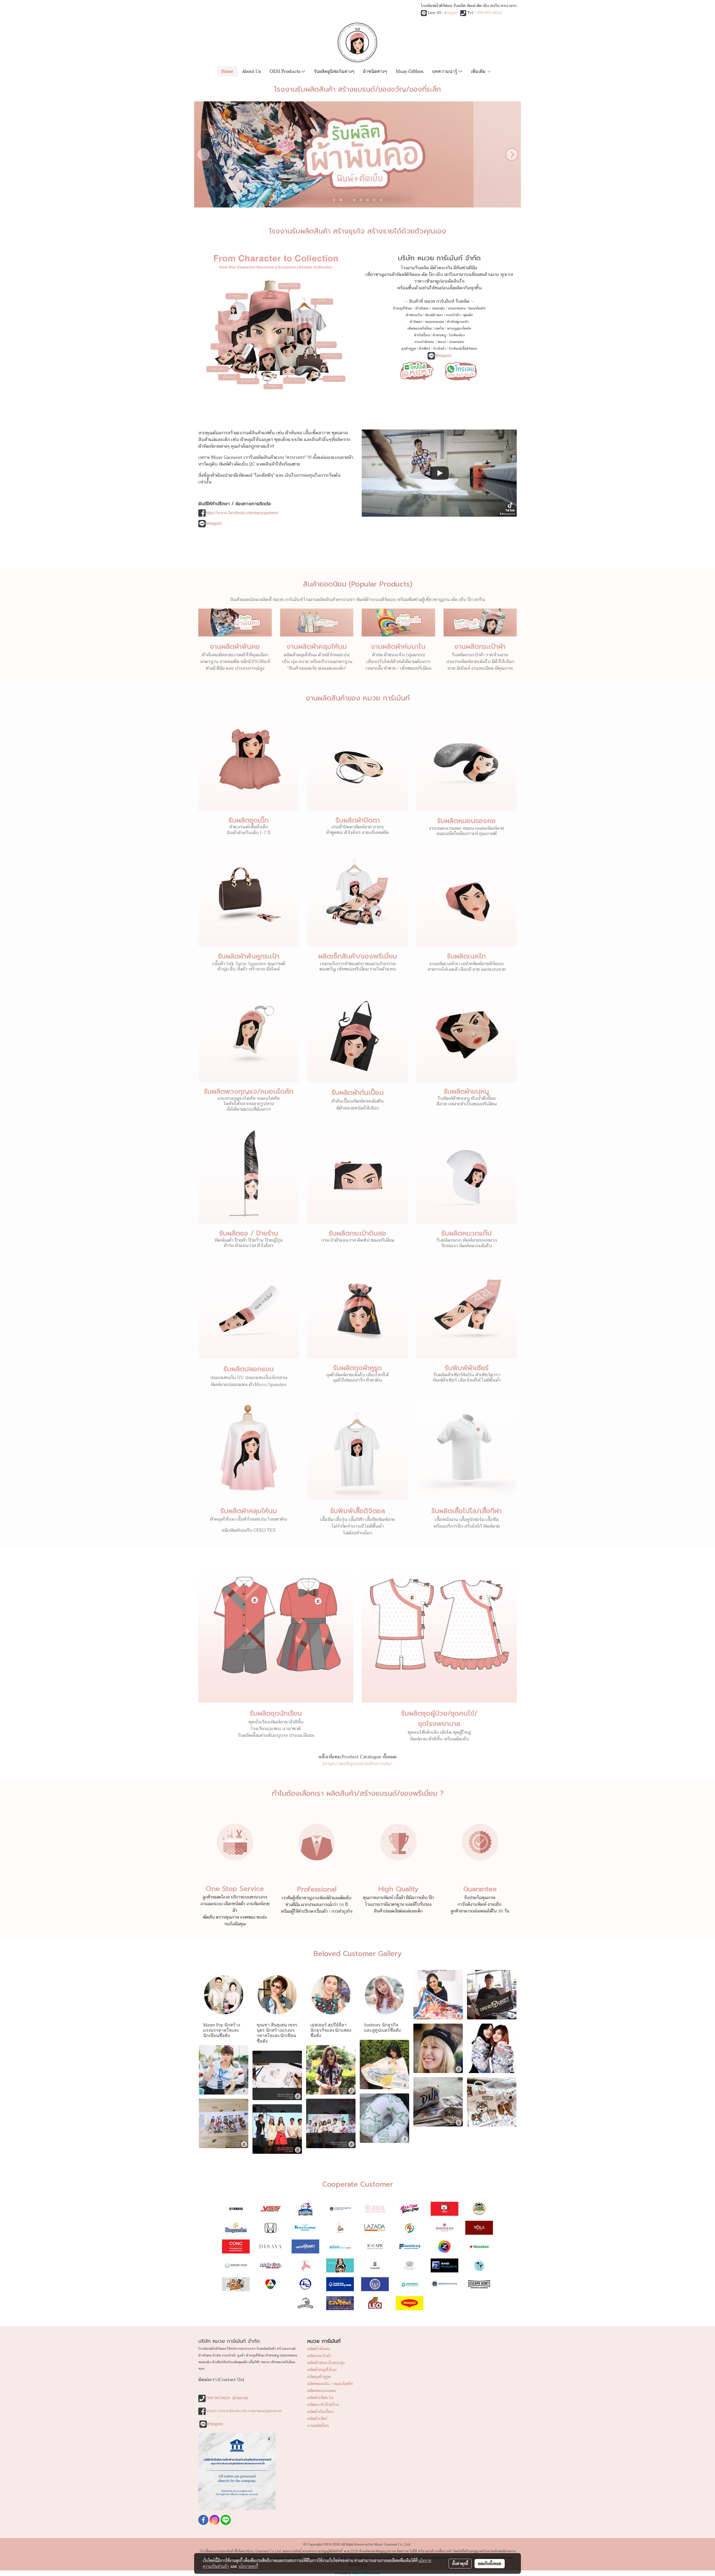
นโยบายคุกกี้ (248, 2566)
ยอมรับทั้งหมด (490, 2563)
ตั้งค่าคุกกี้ (460, 2563)
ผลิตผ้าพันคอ (319, 2349)
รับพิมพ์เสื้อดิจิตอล (463, 349)
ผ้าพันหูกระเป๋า (458, 322)
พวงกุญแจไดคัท (459, 328)
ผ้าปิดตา (416, 322)
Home (227, 71)
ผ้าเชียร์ (424, 349)
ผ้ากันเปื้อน (422, 335)
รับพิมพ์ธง (457, 335)
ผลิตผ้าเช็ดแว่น (320, 2398)
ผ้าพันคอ (422, 308)
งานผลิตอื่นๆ (318, 2426)
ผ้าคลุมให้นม (402, 308)
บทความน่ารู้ (445, 71)
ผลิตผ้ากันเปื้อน (320, 2412)
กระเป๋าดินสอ (425, 342)
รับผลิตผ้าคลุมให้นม (249, 1511)
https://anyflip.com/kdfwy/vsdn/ (357, 1764)
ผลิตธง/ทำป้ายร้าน (323, 2405)
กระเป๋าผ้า (453, 315)
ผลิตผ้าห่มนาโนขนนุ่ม (326, 2363)
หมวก (442, 342)
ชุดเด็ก (468, 315)
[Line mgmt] (417, 370)
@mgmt (451, 13)
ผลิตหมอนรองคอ (322, 2391)
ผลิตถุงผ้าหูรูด (319, 2377)
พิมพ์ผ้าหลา (434, 315)
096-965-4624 (489, 13)
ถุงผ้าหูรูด (409, 349)
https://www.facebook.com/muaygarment (242, 513)
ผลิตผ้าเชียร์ (317, 2419)
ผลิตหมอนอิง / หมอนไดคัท (330, 2384)
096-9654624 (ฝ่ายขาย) (227, 2398)
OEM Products (285, 71)
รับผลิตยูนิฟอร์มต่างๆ (334, 71)
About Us (252, 71)
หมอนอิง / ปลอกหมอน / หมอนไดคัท (459, 308)
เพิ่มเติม (479, 71)
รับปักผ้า (439, 349)
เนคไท (439, 328)
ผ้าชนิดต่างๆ (375, 71)
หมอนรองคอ (435, 322)
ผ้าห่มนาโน (414, 315)
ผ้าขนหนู (439, 335)
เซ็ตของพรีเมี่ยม (420, 328)
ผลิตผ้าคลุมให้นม (322, 2370)
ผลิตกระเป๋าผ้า (319, 2356)
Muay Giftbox (410, 71)
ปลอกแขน (456, 342)
